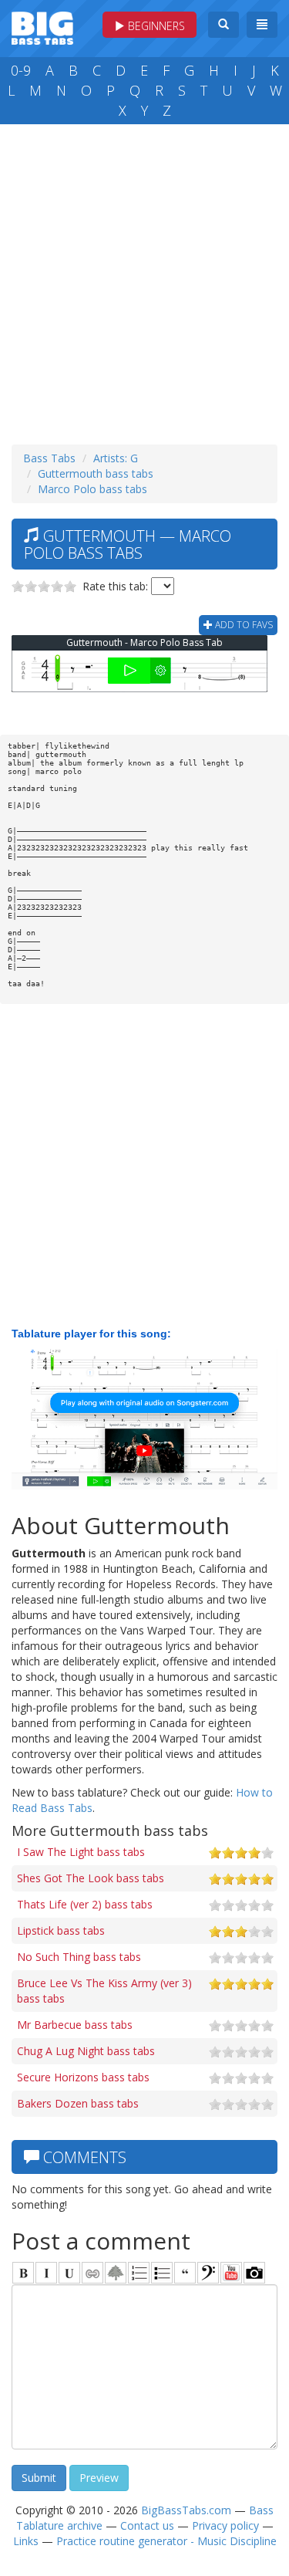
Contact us (147, 2525)
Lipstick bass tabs (61, 1930)
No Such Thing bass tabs (79, 1957)
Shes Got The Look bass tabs (91, 1878)
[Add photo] (254, 2273)
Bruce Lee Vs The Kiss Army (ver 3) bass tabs (104, 1991)
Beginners (155, 26)
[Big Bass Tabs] (42, 27)
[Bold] (23, 2273)
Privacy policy (225, 2525)
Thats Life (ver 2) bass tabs (85, 1904)
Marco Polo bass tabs (92, 489)
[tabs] (208, 2273)
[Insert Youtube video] (231, 2273)
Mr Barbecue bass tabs (75, 2025)
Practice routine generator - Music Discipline (166, 2541)
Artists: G (116, 458)
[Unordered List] (162, 2273)
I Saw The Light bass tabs (81, 1852)
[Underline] (69, 2273)
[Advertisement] (144, 281)
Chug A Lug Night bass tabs (86, 2051)
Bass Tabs (49, 458)
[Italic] (46, 2273)
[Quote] (185, 2273)
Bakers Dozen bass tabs (78, 2103)
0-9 (21, 70)
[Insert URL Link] (92, 2273)
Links (26, 2541)
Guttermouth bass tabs (96, 473)
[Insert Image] (116, 2273)
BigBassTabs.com (186, 2510)
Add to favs (243, 625)
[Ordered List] (139, 2273)
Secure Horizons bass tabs (83, 2077)
